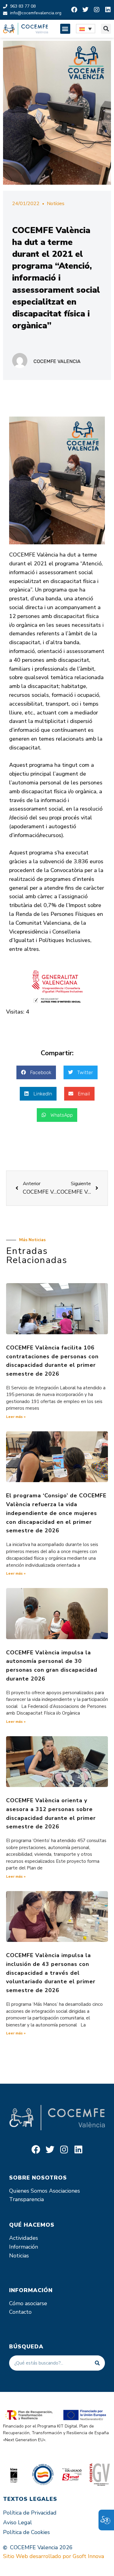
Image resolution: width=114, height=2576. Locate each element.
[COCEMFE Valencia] (26, 29)
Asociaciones (64, 2191)
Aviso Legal (17, 2522)
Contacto (20, 2312)
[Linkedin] (108, 10)
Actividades (24, 2238)
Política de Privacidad (30, 2513)
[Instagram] (97, 10)
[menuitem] (86, 29)
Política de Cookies (26, 2532)
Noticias (19, 2256)
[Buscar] (97, 2363)
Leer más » (16, 1417)
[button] (65, 29)
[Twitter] (85, 10)
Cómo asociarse (28, 2303)
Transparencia (26, 2199)
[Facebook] (74, 10)
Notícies (56, 204)
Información (24, 2247)
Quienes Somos (28, 2191)
